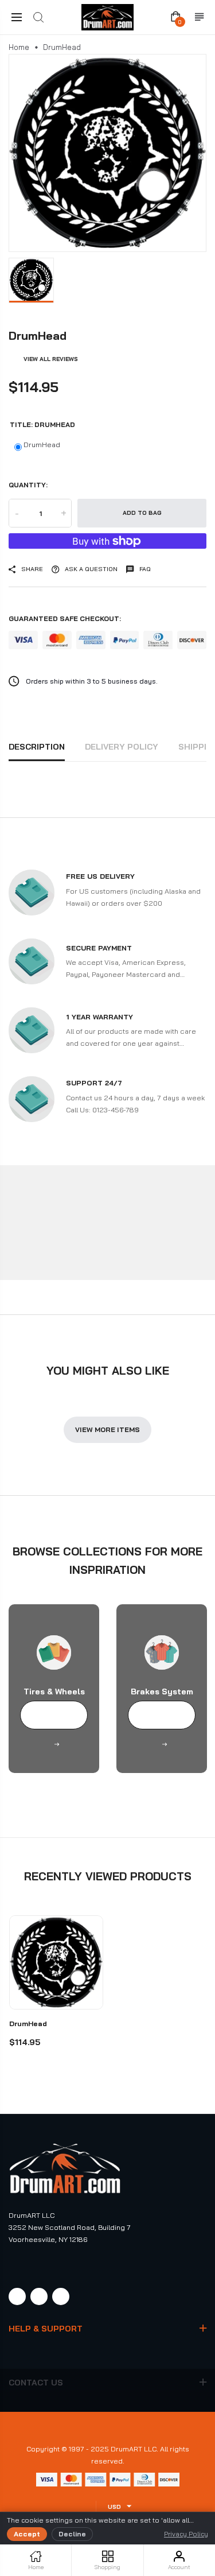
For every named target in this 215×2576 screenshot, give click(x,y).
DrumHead (42, 445)
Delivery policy (122, 747)
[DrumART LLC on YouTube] (61, 2296)
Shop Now (54, 1716)
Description (37, 747)
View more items (107, 1429)
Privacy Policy (186, 2534)
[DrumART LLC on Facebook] (17, 2296)
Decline (72, 2534)
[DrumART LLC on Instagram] (39, 2296)
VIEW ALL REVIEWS (51, 359)
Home (19, 47)
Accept (27, 2534)
